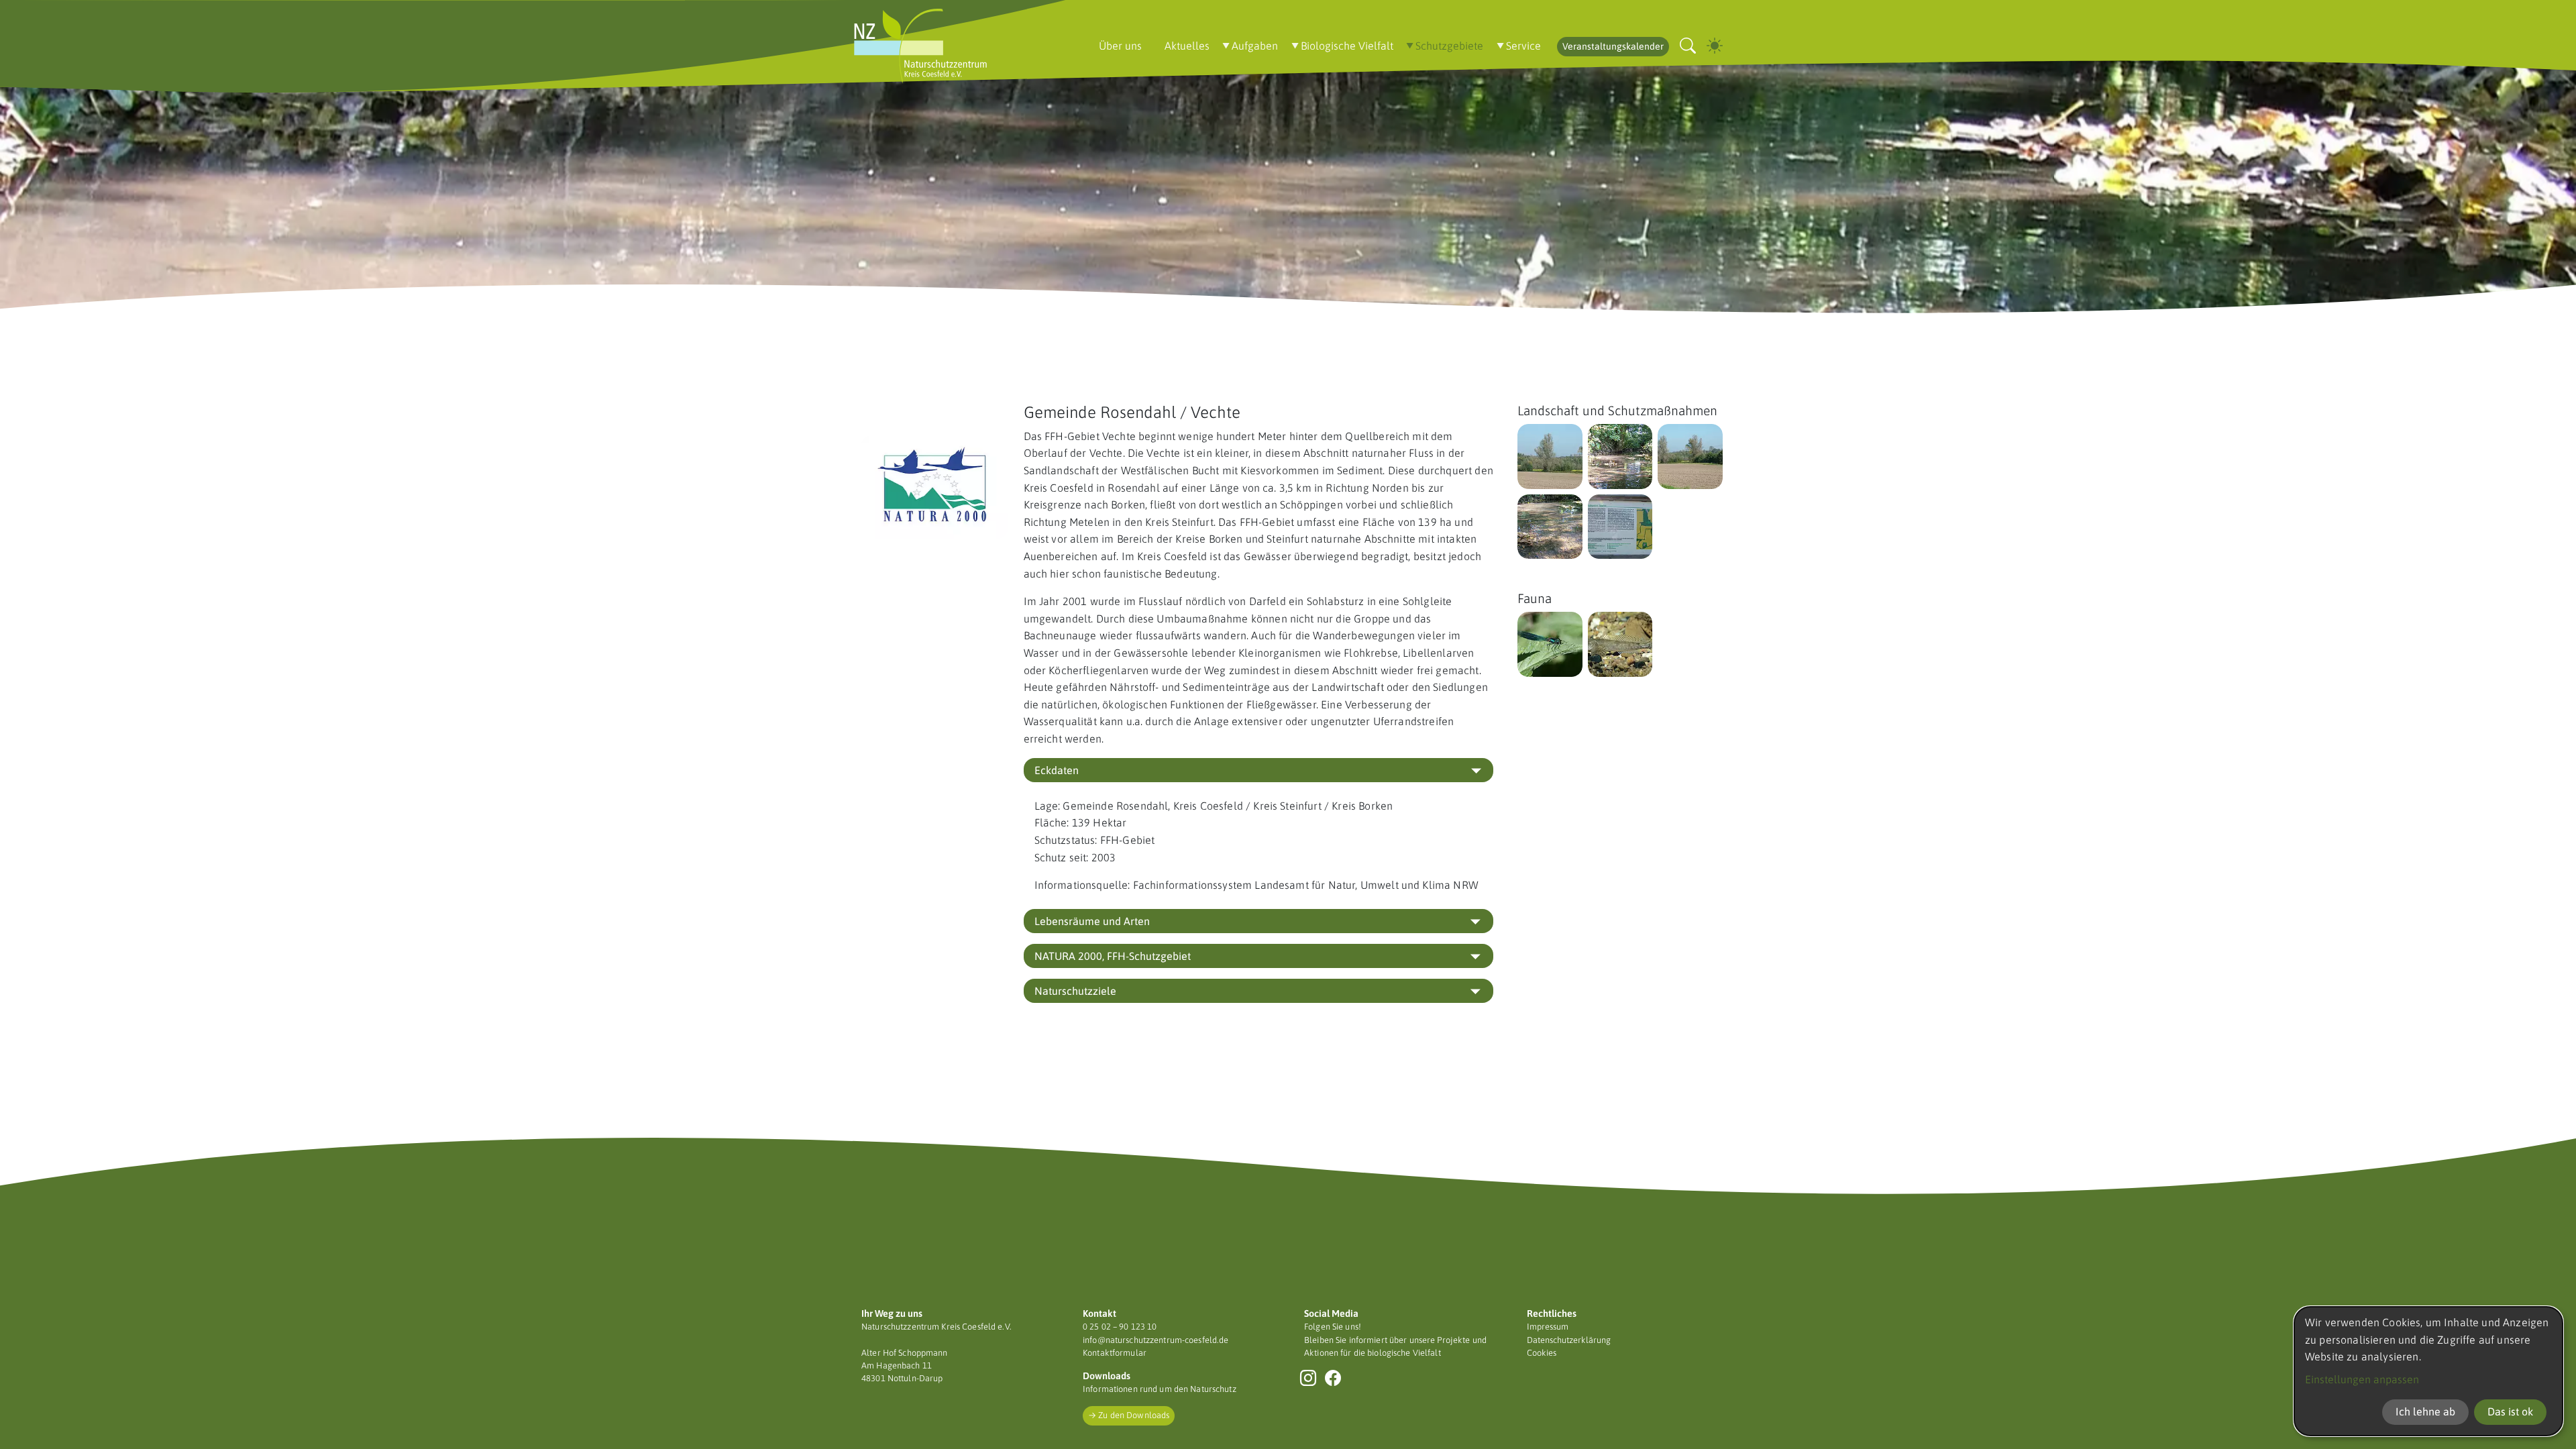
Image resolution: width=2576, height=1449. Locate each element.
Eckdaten (1057, 770)
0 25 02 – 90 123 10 (1120, 1327)
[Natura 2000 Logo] (934, 487)
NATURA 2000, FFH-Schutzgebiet (1113, 956)
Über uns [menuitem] (1120, 46)
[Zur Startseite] (920, 46)
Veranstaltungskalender (1613, 46)
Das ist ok (2510, 1411)
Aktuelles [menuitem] (1187, 46)
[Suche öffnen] (1688, 46)
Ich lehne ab (2425, 1411)
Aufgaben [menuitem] (1255, 46)
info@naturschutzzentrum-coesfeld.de (1156, 1340)
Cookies (1542, 1353)
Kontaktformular (1115, 1353)
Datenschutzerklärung (1569, 1340)
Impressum (1548, 1327)
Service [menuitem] (1523, 46)
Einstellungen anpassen (2362, 1379)
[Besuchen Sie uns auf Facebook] (1333, 1378)
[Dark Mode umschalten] (1715, 46)
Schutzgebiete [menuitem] (1449, 46)
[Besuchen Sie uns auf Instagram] (1308, 1378)
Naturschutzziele (1075, 991)
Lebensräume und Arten (1092, 921)
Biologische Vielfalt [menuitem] (1347, 46)
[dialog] (2428, 1371)
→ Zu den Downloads (1129, 1415)
